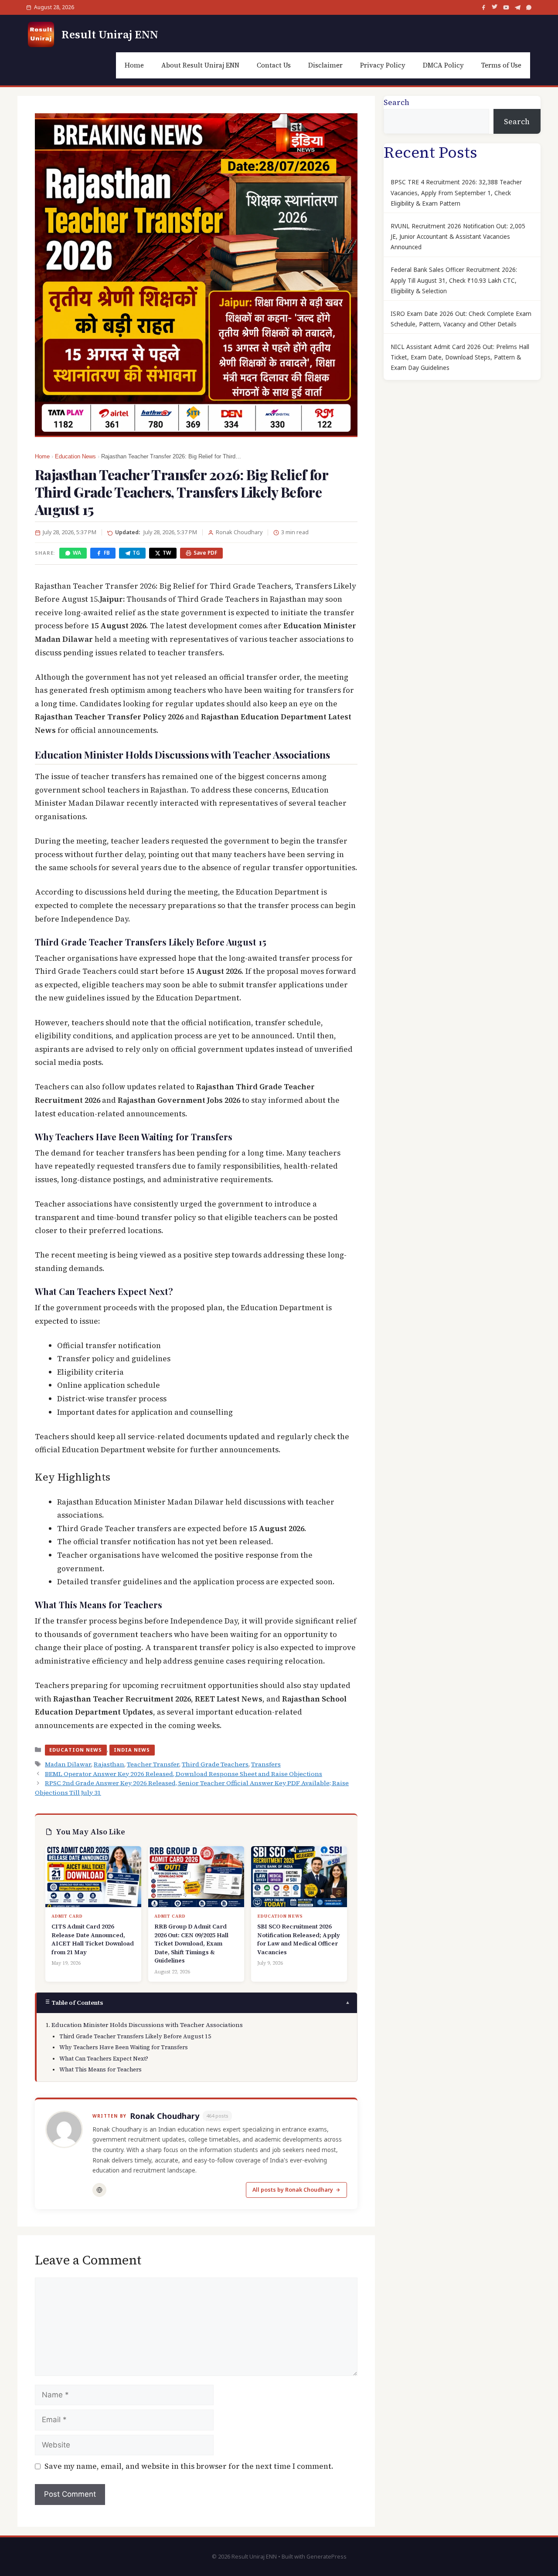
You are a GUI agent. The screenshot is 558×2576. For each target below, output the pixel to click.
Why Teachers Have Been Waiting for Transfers (124, 2047)
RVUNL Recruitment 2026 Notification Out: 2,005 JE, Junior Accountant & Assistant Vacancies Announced (458, 237)
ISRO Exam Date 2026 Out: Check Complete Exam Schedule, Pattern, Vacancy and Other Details (461, 319)
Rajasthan (109, 1764)
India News (132, 1750)
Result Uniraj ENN (110, 34)
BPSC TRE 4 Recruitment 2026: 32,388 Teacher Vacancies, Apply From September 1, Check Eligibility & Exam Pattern (456, 193)
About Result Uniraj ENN (200, 65)
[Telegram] (517, 7)
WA (77, 553)
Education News (75, 457)
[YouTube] (506, 7)
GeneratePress (327, 2557)
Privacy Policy (383, 65)
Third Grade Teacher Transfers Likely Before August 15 (135, 2036)
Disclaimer (325, 65)
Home (134, 65)
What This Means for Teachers (100, 2069)
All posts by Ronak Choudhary (293, 2190)
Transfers (266, 1764)
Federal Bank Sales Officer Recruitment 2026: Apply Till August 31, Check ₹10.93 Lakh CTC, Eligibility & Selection (454, 280)
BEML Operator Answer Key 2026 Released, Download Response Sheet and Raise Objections (184, 1774)
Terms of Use (501, 65)
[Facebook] (483, 7)
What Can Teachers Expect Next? (104, 2059)
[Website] (99, 2190)
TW (167, 553)
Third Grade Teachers (215, 1764)
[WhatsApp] (529, 7)
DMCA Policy (443, 65)
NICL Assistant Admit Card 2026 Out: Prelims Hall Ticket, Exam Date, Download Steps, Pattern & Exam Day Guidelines (460, 358)
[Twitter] (495, 7)
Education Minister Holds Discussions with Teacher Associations (147, 2025)
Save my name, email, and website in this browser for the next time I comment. (189, 2466)
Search (396, 102)
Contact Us (274, 65)
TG (136, 553)
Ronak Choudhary (165, 2116)
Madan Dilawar (68, 1764)
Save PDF (205, 553)
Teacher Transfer (153, 1764)
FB (107, 553)
